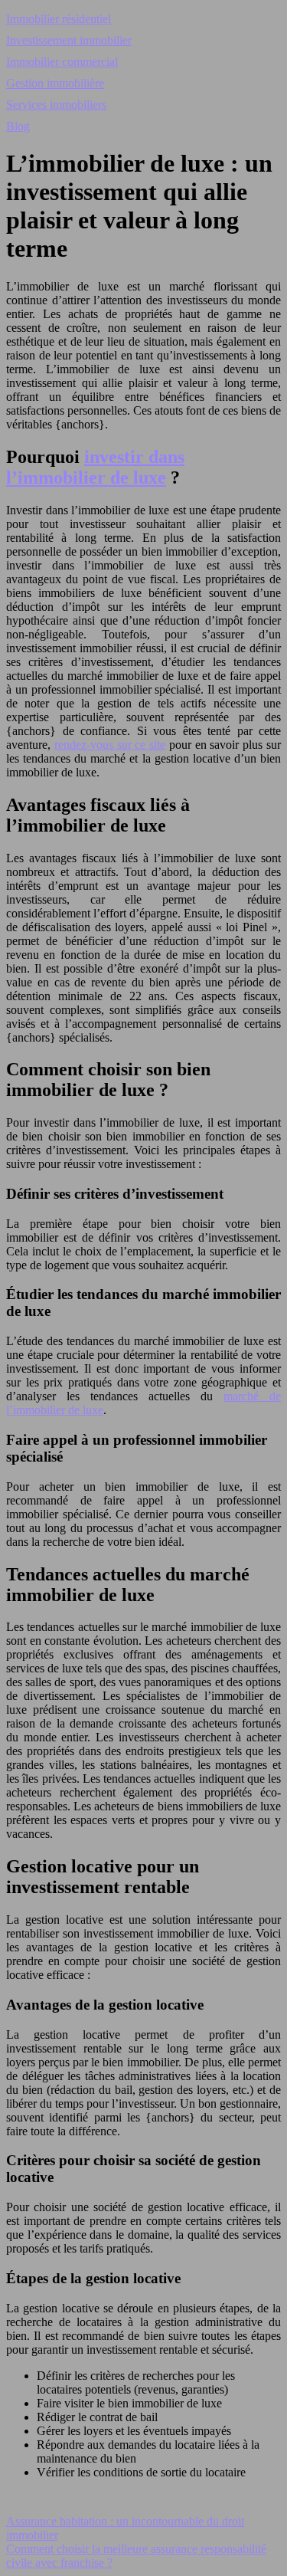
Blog (18, 126)
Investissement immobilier (69, 40)
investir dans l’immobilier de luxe (95, 467)
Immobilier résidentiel (59, 19)
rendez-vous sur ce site (110, 745)
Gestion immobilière (55, 83)
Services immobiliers (56, 105)
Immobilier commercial (62, 62)
